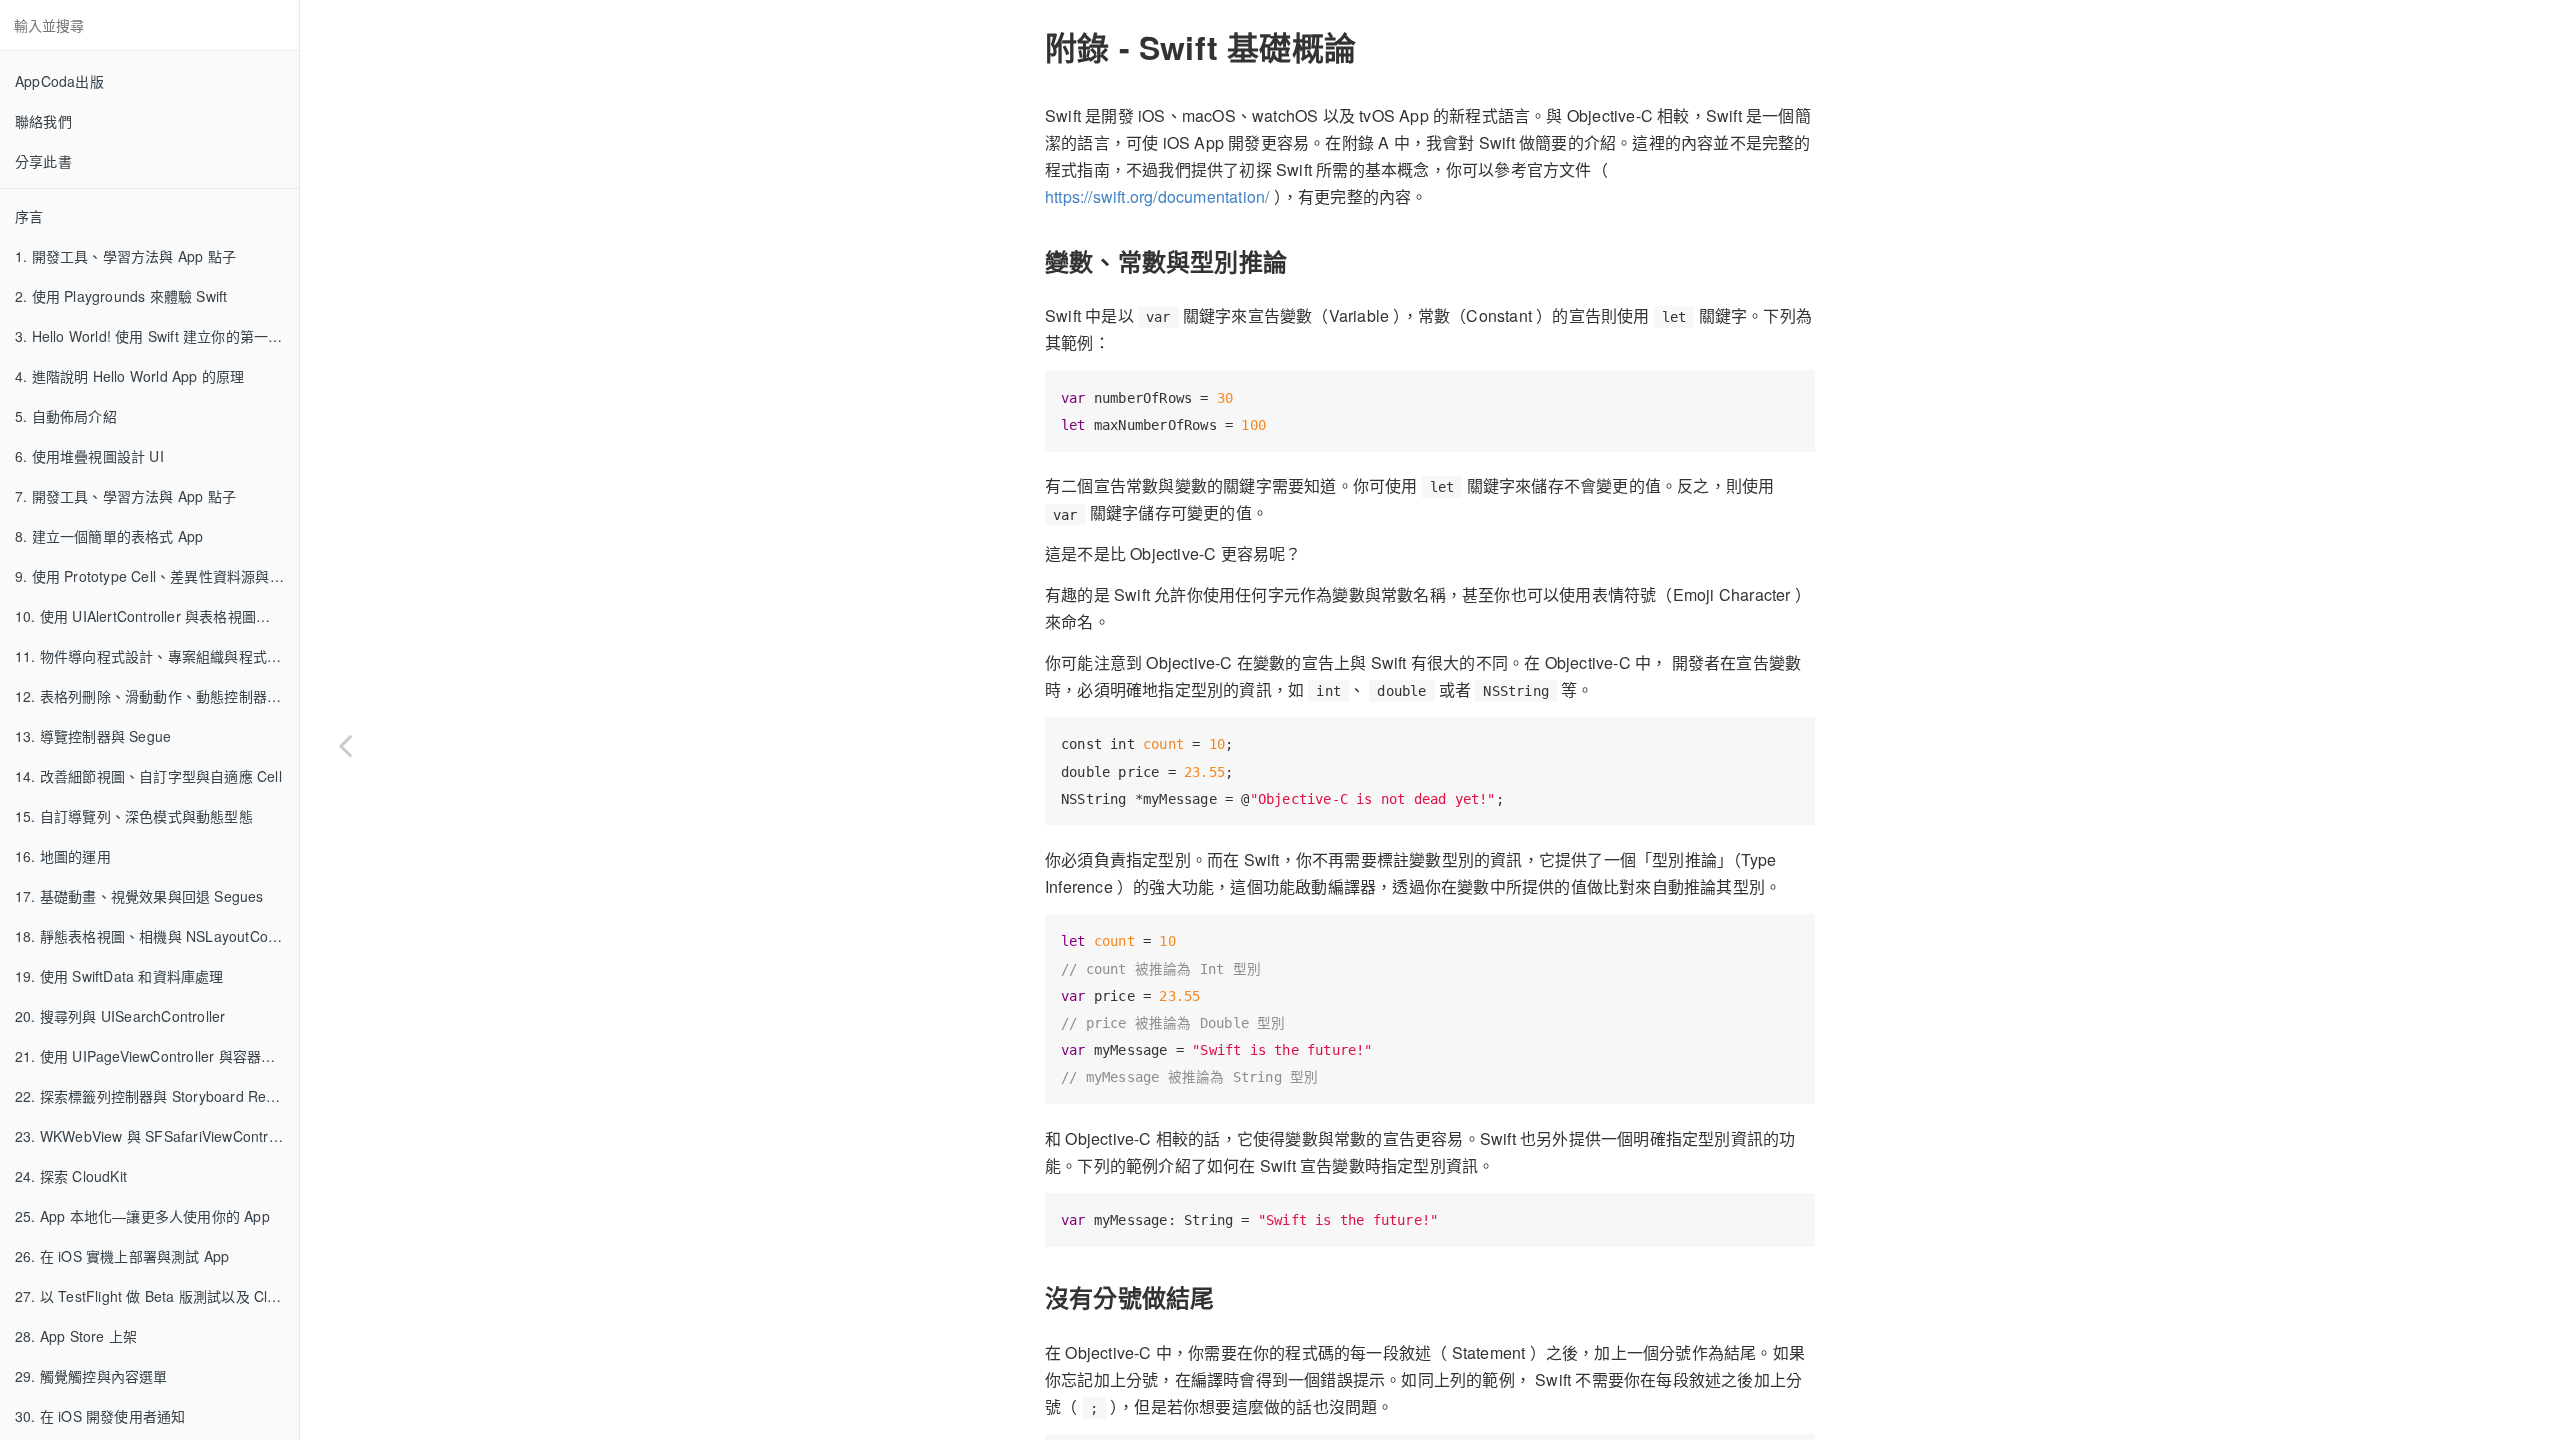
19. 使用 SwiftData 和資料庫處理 (119, 976)
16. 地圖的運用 (63, 856)
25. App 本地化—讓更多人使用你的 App (142, 1216)
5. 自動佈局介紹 (66, 416)
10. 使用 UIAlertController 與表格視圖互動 (149, 616)
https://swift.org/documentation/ (1157, 196)
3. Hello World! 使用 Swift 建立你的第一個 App (157, 336)
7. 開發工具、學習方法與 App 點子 (125, 496)
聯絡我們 (43, 121)
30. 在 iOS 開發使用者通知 (100, 1416)
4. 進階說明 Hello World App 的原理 (129, 376)
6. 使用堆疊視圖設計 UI (89, 456)
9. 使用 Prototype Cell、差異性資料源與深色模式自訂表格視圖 (157, 576)
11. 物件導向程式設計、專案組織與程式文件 (155, 656)
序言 (29, 216)
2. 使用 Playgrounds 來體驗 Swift (121, 296)
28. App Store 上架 (76, 1336)
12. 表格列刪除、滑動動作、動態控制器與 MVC (157, 696)
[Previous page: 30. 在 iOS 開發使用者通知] (345, 745)
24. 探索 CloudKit (71, 1176)
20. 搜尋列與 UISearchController (120, 1016)
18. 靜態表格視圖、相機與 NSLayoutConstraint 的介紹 (157, 936)
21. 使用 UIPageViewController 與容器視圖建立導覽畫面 (157, 1056)
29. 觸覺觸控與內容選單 (91, 1376)
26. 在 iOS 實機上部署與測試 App (122, 1256)
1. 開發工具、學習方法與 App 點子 (125, 256)
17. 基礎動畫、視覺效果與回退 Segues (139, 896)
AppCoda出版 (59, 81)
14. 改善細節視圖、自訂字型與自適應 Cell (148, 776)
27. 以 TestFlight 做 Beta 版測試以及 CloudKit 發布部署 (157, 1296)
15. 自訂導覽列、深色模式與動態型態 (134, 816)
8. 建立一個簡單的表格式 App (109, 536)
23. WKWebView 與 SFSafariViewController (156, 1136)
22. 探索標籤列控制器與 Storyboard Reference (157, 1096)
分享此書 (43, 161)
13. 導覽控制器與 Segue (93, 736)
